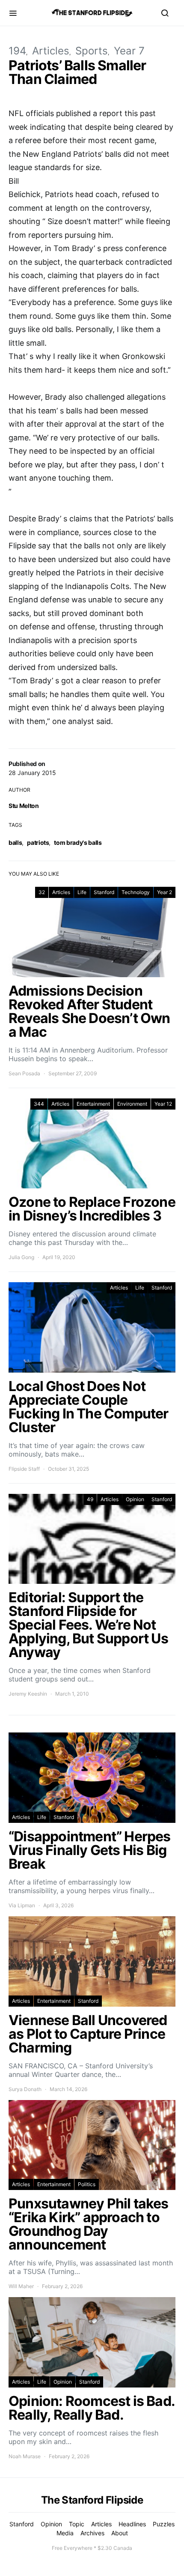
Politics (87, 2184)
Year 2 (165, 892)
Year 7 (129, 51)
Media (65, 2533)
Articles (51, 51)
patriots (38, 842)
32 (42, 892)
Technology (136, 892)
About (120, 2533)
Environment (132, 1104)
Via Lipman (22, 1905)
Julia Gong (21, 1257)
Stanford (104, 892)
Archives (92, 2533)
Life (82, 892)
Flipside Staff (24, 1469)
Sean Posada (24, 1073)
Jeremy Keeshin (28, 1694)
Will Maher (21, 2286)
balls (15, 842)
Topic (77, 2524)
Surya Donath (25, 2089)
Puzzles (164, 2524)
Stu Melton (24, 806)
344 (39, 1104)
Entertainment (93, 1104)
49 (90, 1499)
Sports (92, 51)
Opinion (135, 1499)
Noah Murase (25, 2456)
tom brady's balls (78, 842)
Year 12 (163, 1104)
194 (17, 51)
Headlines (132, 2524)
